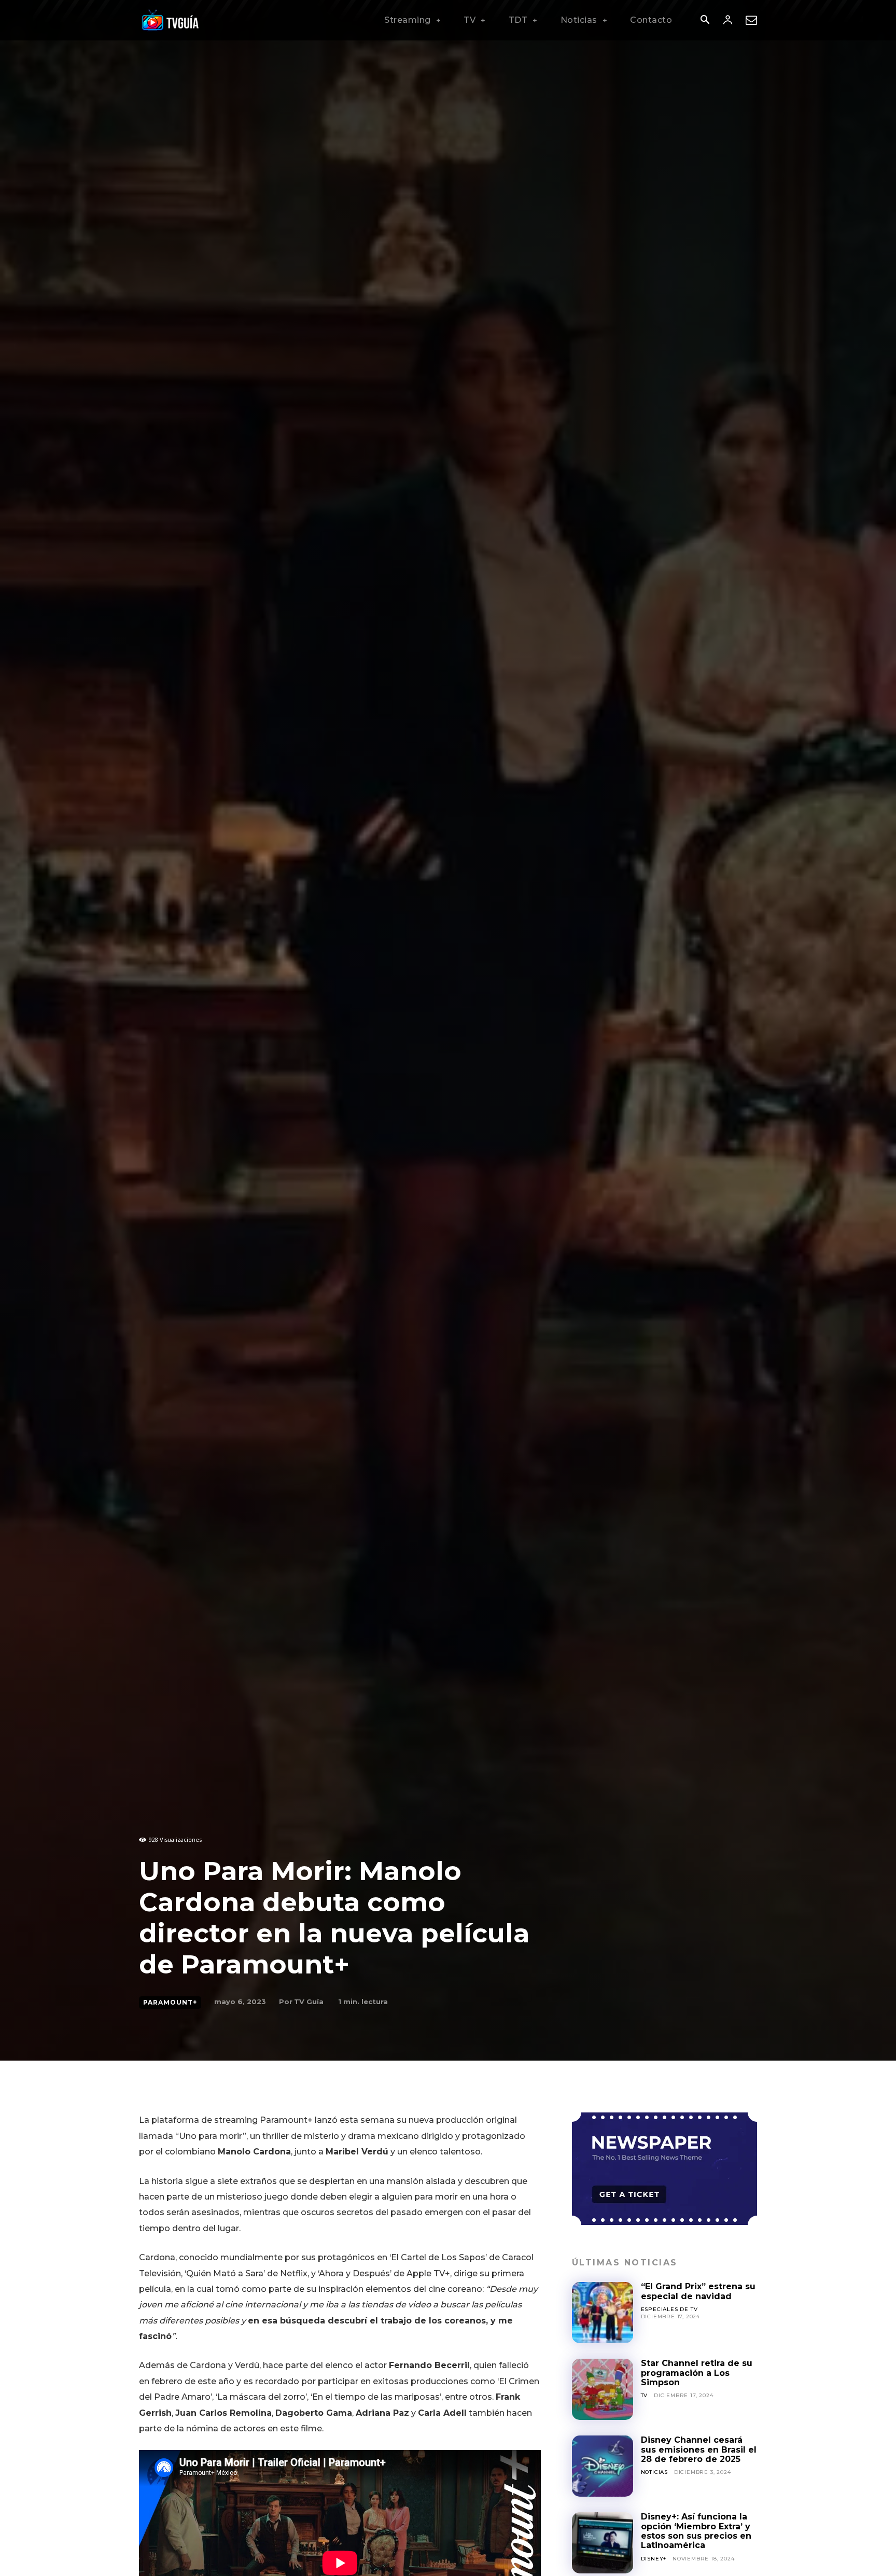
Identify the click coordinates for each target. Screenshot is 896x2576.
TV (645, 2395)
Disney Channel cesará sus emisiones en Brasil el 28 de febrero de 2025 (699, 2449)
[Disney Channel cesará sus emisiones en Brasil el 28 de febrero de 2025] (603, 2466)
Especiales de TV (669, 2309)
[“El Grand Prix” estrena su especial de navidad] (603, 2313)
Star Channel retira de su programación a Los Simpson (697, 2373)
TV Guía (309, 2001)
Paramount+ (170, 2002)
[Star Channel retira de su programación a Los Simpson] (603, 2389)
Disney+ (654, 2559)
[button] (705, 21)
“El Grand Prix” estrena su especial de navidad (698, 2291)
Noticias (654, 2472)
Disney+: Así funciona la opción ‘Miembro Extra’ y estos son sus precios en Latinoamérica (696, 2531)
